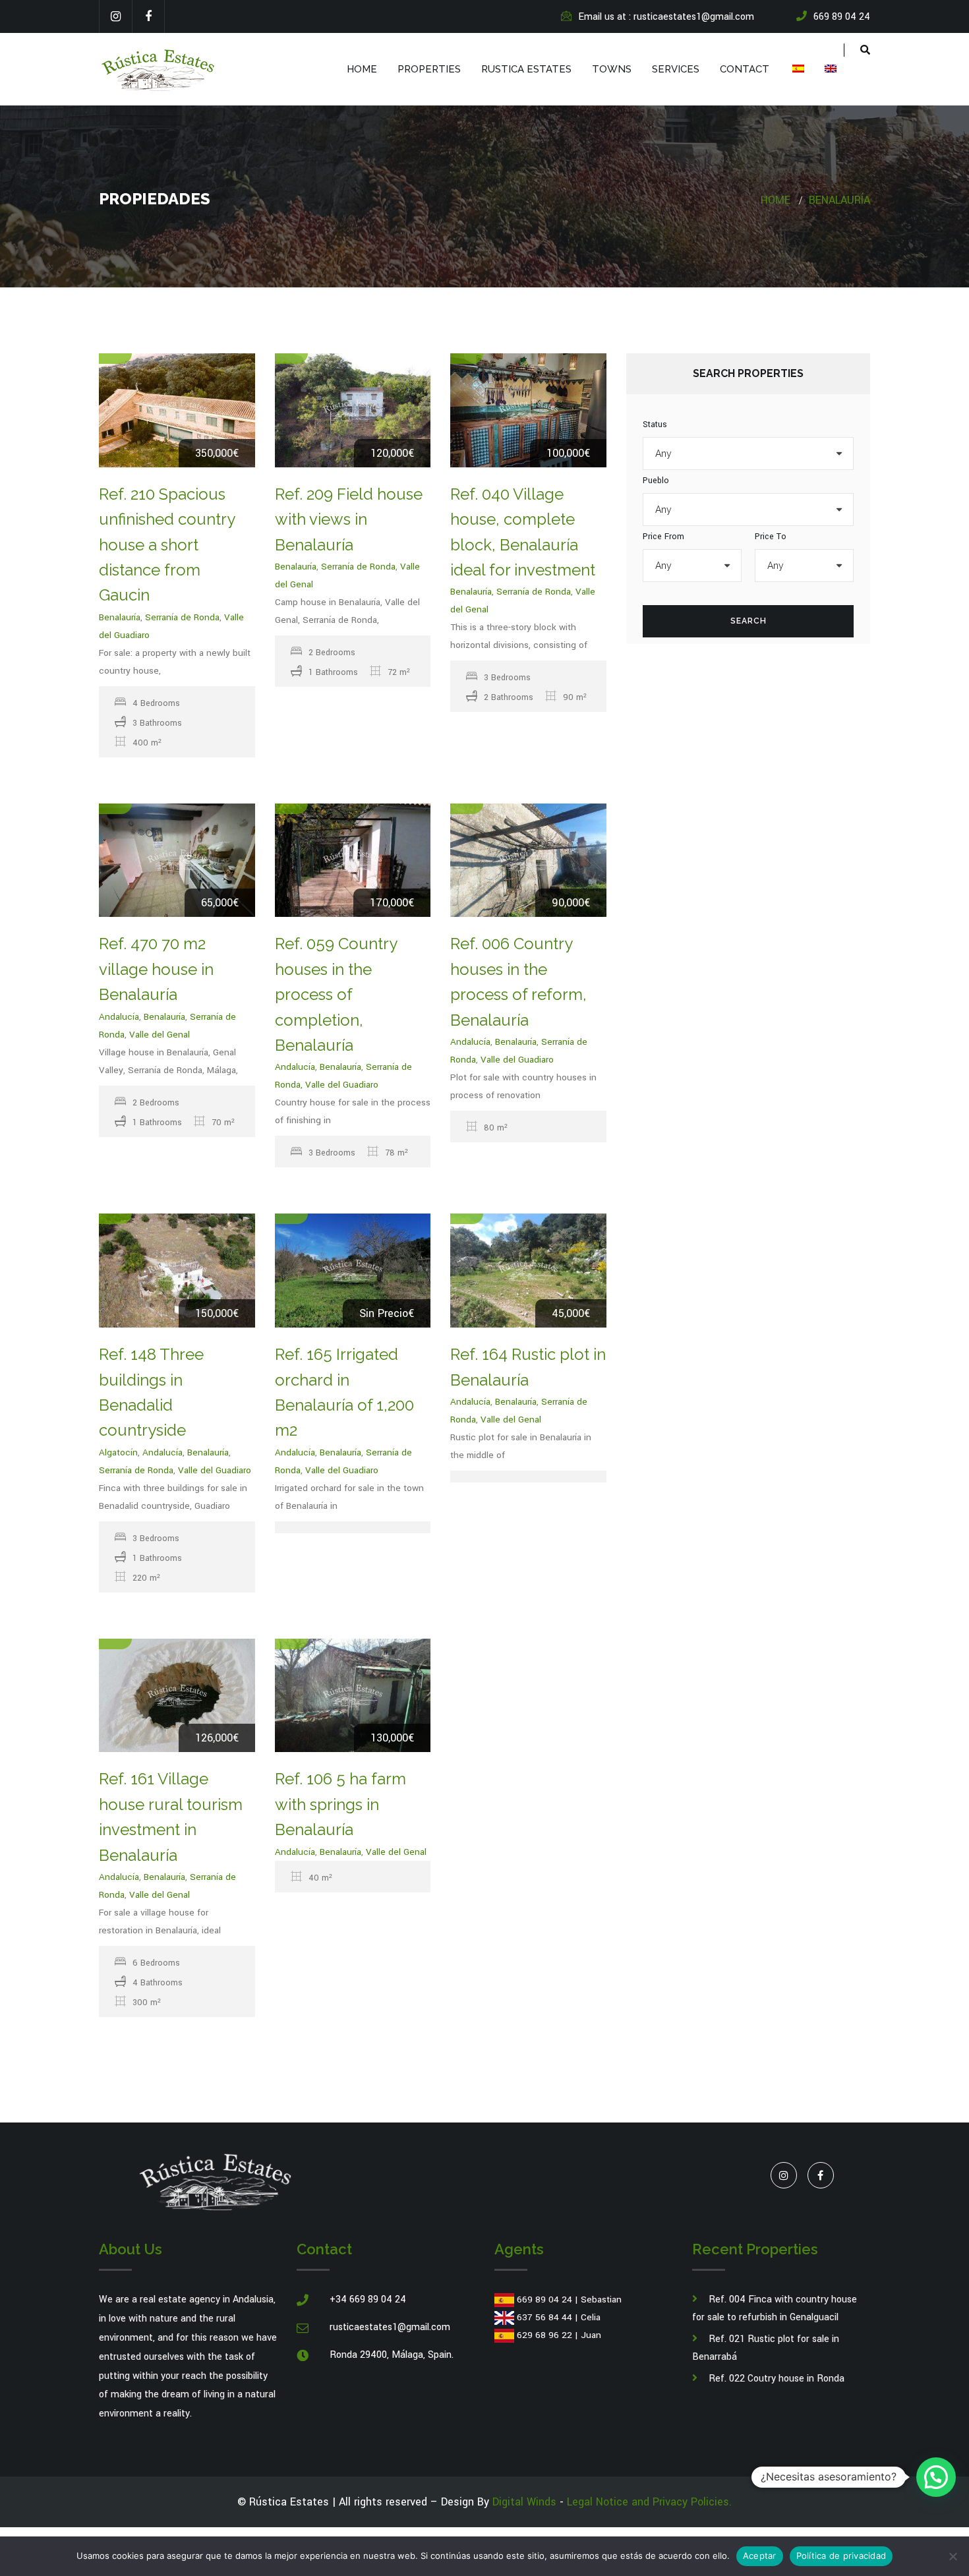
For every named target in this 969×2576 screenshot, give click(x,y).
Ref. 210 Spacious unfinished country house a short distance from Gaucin (167, 545)
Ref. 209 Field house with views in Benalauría (349, 519)
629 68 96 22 (544, 2335)
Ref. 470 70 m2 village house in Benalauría (156, 969)
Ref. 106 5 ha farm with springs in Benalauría (340, 1804)
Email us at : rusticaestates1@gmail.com (666, 17)
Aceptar (760, 2556)
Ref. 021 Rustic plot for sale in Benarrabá (766, 2348)
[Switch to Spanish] (797, 69)
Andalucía (119, 1017)
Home (362, 69)
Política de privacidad (841, 2556)
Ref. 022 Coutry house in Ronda (777, 2379)
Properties (429, 69)
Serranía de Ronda (182, 617)
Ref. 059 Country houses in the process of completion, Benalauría (336, 994)
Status (655, 424)
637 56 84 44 (544, 2317)
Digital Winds (524, 2502)
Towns (612, 69)
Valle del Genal (160, 1035)
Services (676, 69)
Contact (745, 69)
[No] (953, 2556)
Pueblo (656, 481)
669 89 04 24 (544, 2299)
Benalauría (839, 200)
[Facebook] (148, 16)
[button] (936, 2477)
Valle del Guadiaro (342, 1085)
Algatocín (118, 1452)
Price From (663, 537)
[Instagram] (115, 16)
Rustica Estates (526, 69)
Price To (771, 537)
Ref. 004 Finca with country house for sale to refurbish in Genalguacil (775, 2308)
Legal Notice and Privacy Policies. (649, 2502)
